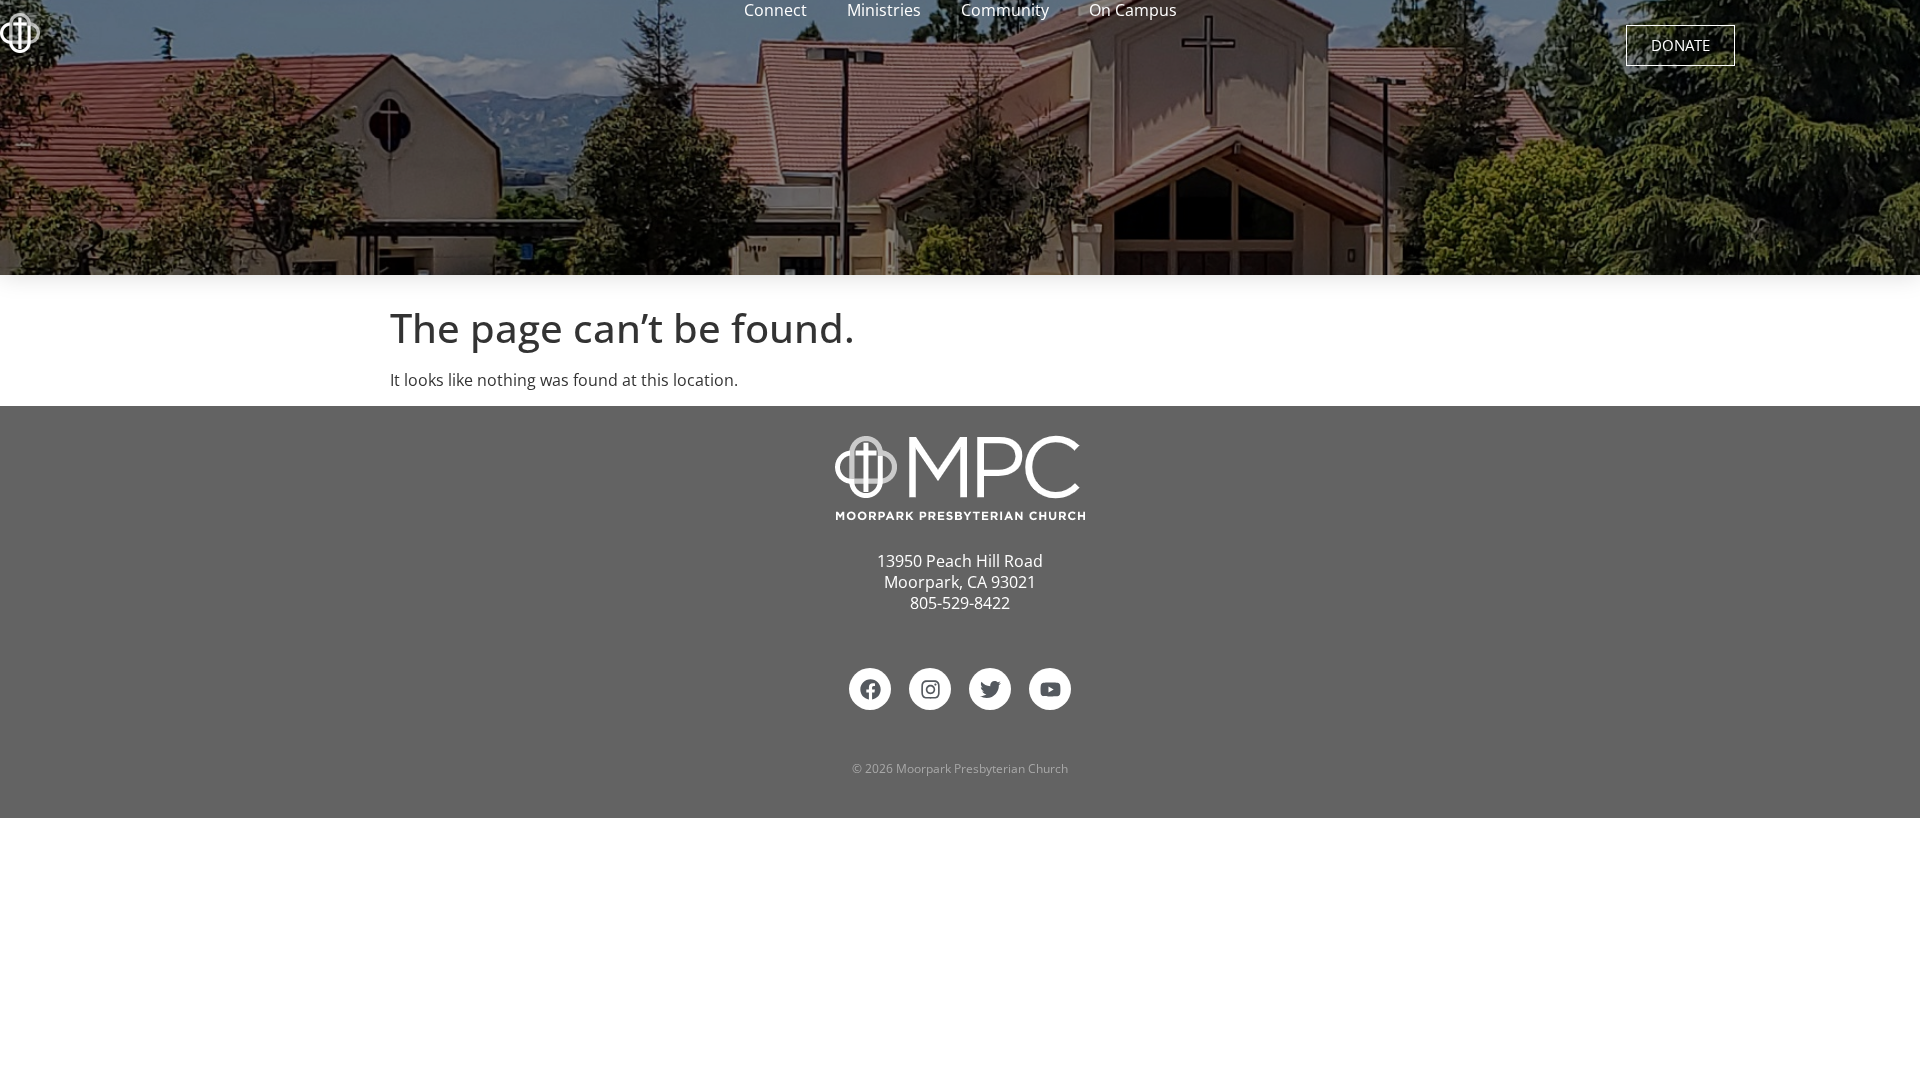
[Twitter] (990, 689)
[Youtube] (1050, 689)
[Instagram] (930, 689)
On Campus (1133, 10)
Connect (775, 10)
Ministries (884, 10)
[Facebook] (870, 689)
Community (1005, 10)
